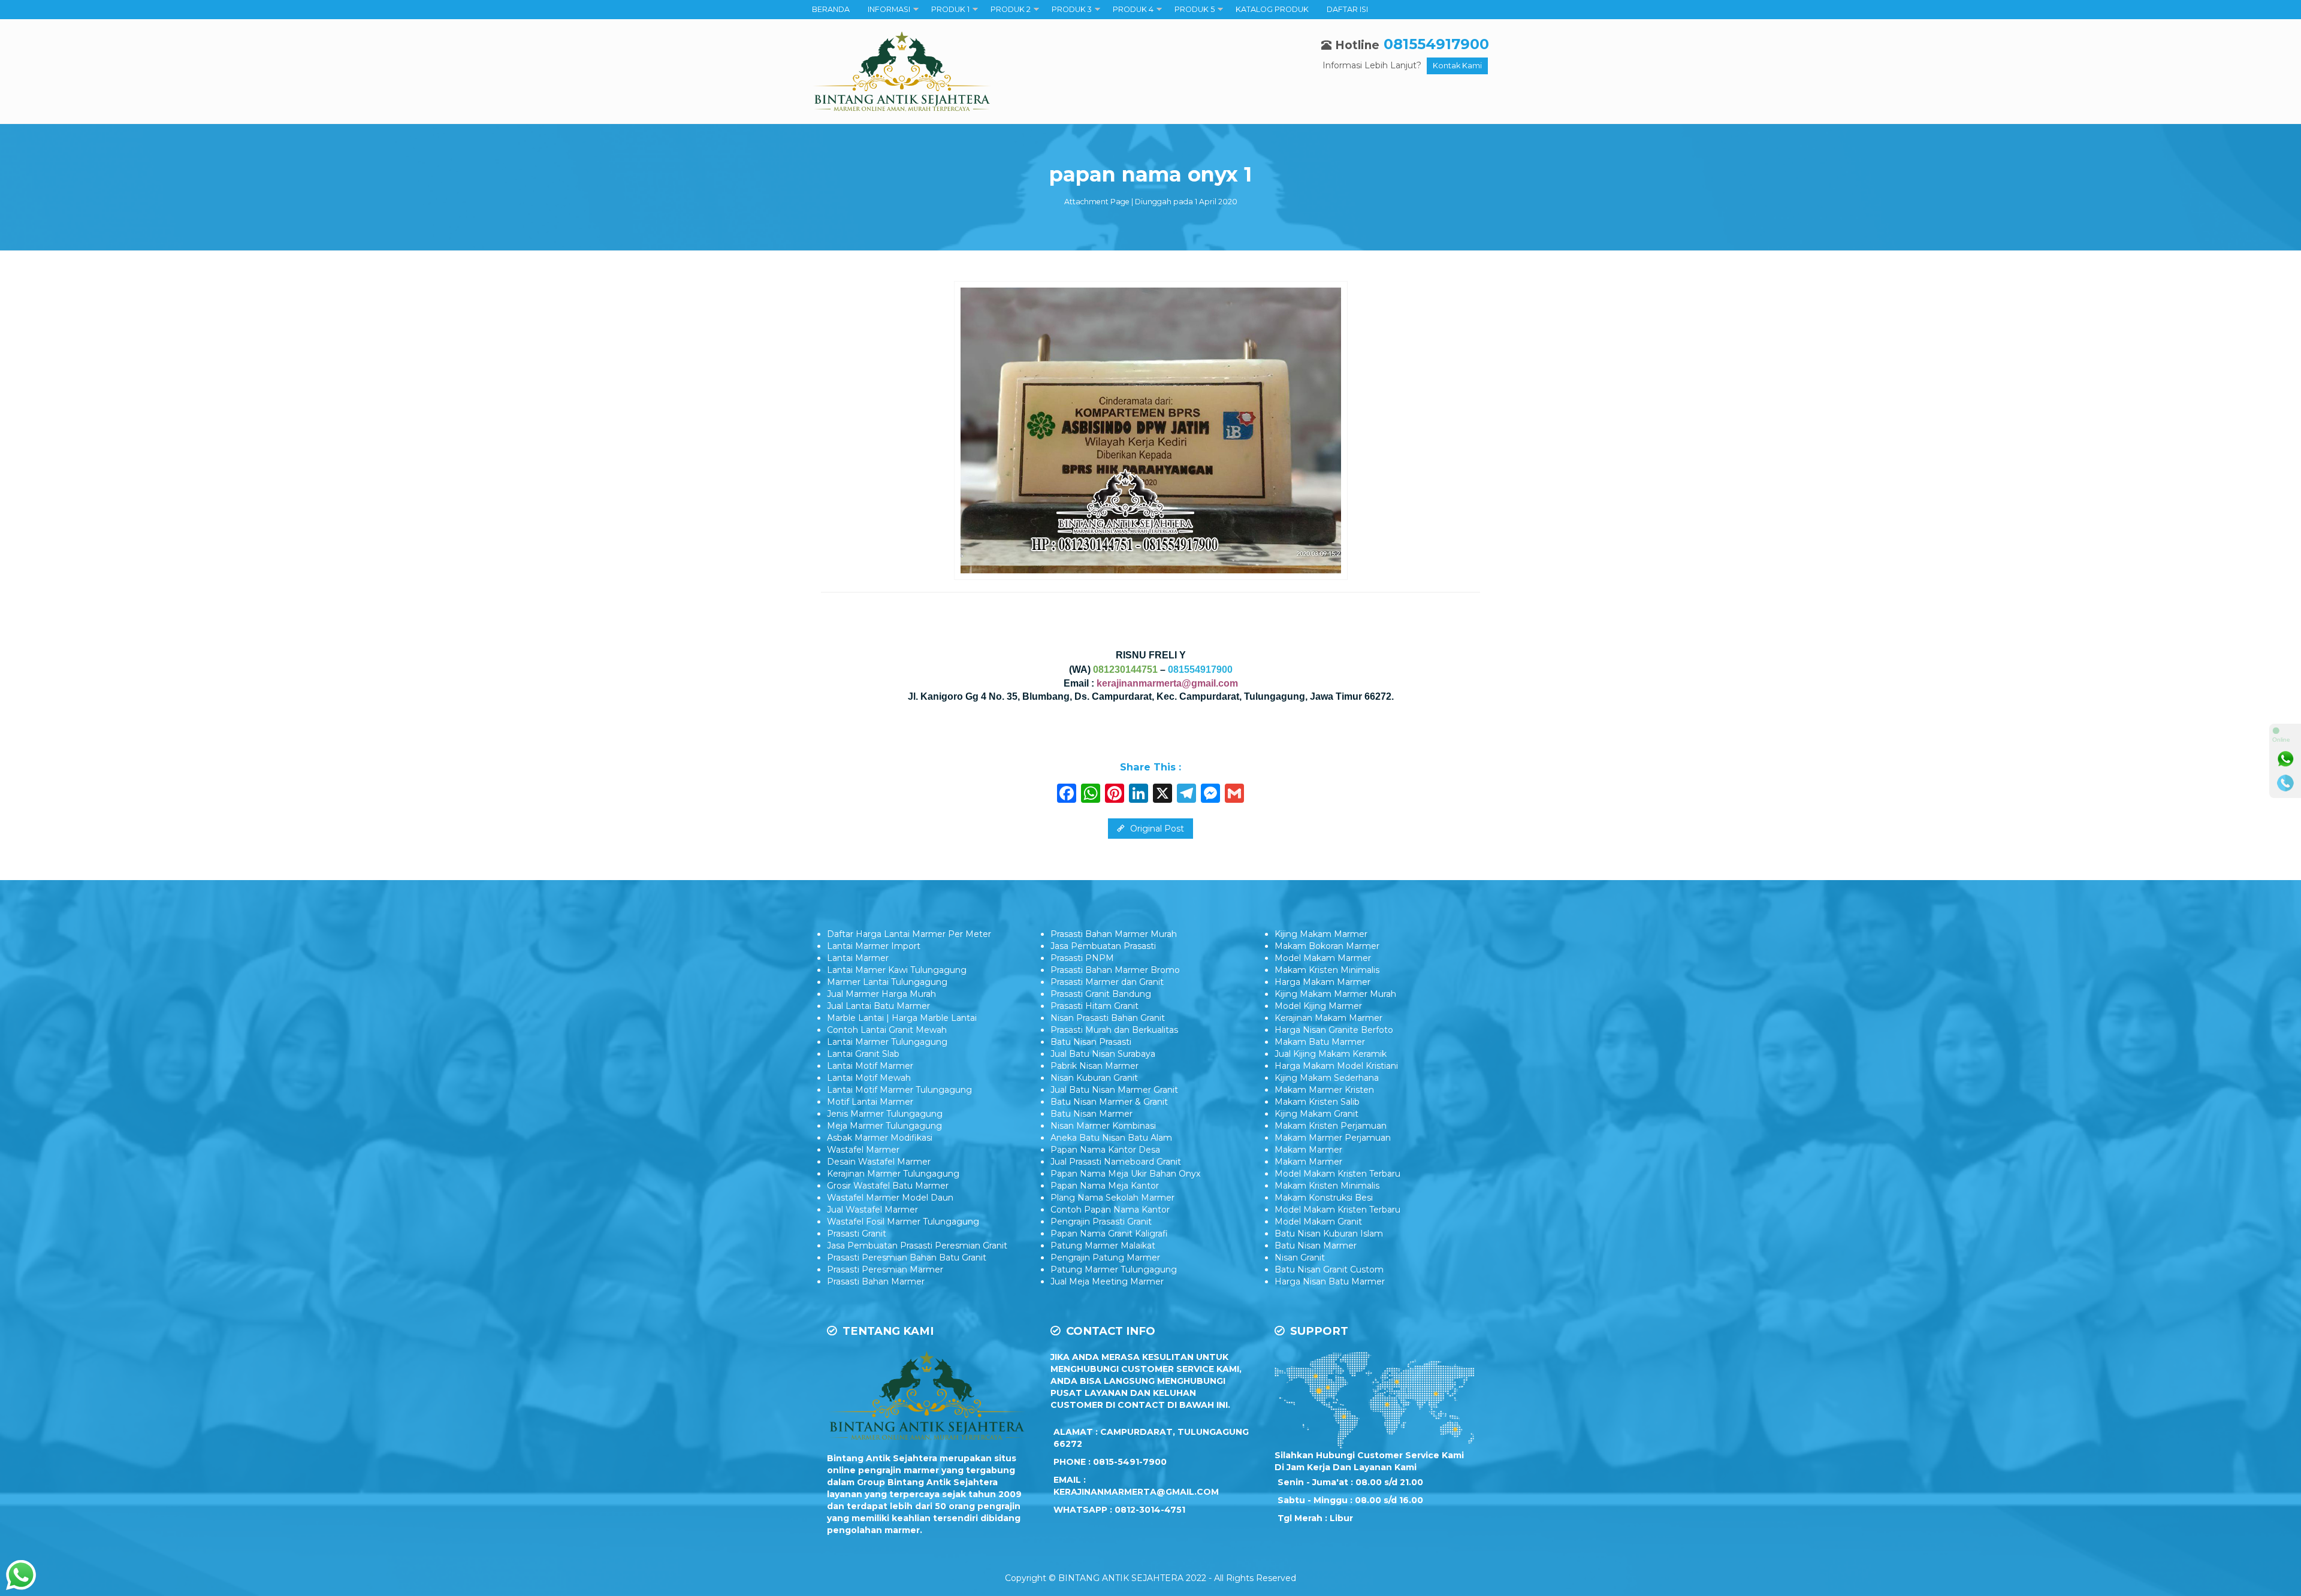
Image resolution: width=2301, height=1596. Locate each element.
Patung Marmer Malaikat (1103, 1246)
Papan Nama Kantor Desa (1105, 1150)
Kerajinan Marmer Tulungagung (893, 1174)
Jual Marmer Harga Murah (881, 994)
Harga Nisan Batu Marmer (1330, 1281)
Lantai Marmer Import (874, 946)
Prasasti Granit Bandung (1101, 994)
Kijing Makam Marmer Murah (1335, 994)
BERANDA (831, 9)
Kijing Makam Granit (1316, 1114)
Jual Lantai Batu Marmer (878, 1006)
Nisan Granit (1300, 1258)
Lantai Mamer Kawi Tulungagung (897, 970)
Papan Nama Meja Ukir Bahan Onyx (1125, 1174)
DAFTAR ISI (1347, 9)
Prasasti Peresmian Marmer (885, 1269)
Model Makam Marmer (1323, 958)
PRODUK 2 (1011, 9)
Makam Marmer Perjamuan (1333, 1138)
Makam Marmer (1308, 1150)
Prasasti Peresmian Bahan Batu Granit (907, 1258)
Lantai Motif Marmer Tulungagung (899, 1090)
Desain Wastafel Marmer (879, 1162)
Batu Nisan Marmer (1091, 1114)
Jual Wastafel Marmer (872, 1210)
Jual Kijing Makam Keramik (1331, 1054)
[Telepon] (2285, 783)
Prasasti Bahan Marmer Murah (1114, 934)
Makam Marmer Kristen (1324, 1090)
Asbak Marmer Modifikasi (880, 1138)
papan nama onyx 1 (1150, 174)
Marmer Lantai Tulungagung (887, 982)
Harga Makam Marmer (1322, 982)
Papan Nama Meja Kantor (1105, 1186)
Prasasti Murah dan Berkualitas (1114, 1030)
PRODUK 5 (1195, 9)
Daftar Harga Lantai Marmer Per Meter (909, 934)
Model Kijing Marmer (1318, 1006)
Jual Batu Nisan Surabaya (1103, 1054)
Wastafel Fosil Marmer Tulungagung (903, 1222)
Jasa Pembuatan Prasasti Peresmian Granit (917, 1246)
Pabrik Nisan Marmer (1094, 1066)
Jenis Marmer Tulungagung (885, 1114)
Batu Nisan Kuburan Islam (1329, 1234)
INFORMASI (889, 9)
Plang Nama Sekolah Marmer (1112, 1198)
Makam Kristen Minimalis (1327, 970)
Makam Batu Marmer (1320, 1042)
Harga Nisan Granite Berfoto (1334, 1030)
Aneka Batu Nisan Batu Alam (1111, 1138)
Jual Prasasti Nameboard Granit (1116, 1162)
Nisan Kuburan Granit (1094, 1078)
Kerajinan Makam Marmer (1328, 1018)
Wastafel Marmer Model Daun (890, 1198)
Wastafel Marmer (863, 1150)
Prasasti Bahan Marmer (876, 1281)
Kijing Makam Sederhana (1327, 1078)
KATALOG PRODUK (1272, 9)
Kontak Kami (1457, 66)
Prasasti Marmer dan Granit (1107, 982)
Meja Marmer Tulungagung (884, 1126)
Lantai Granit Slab (863, 1054)
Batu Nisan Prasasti (1091, 1042)
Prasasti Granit (857, 1234)
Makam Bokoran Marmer (1327, 946)
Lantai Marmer (858, 958)
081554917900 (1436, 44)
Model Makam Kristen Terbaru (1337, 1174)
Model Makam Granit (1318, 1222)
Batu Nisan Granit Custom (1329, 1269)
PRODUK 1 (950, 9)
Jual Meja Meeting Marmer (1107, 1281)
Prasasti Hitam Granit (1094, 1006)
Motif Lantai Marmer (870, 1102)
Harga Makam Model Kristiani (1336, 1066)
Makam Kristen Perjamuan (1331, 1126)
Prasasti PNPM (1082, 958)
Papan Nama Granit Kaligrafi (1109, 1234)
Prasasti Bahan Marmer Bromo (1115, 970)
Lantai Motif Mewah (869, 1078)
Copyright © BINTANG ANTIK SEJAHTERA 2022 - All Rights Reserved (1150, 1578)
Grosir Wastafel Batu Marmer (888, 1186)
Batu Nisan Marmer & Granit (1109, 1102)
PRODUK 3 (1072, 9)
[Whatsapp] (2285, 759)
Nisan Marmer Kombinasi (1103, 1126)
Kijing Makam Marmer (1321, 934)
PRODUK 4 (1133, 9)
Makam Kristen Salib (1317, 1102)
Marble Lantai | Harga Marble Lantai (902, 1018)
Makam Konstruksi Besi (1324, 1198)
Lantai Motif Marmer (870, 1066)
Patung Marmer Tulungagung (1114, 1269)
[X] (1162, 795)
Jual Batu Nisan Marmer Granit (1114, 1090)
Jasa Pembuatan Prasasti (1103, 946)
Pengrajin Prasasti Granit (1101, 1222)
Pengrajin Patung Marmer (1105, 1258)
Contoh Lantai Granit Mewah (887, 1030)
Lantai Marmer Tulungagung (887, 1042)
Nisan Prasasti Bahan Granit (1108, 1018)
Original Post (1156, 829)
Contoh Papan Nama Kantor (1110, 1210)
